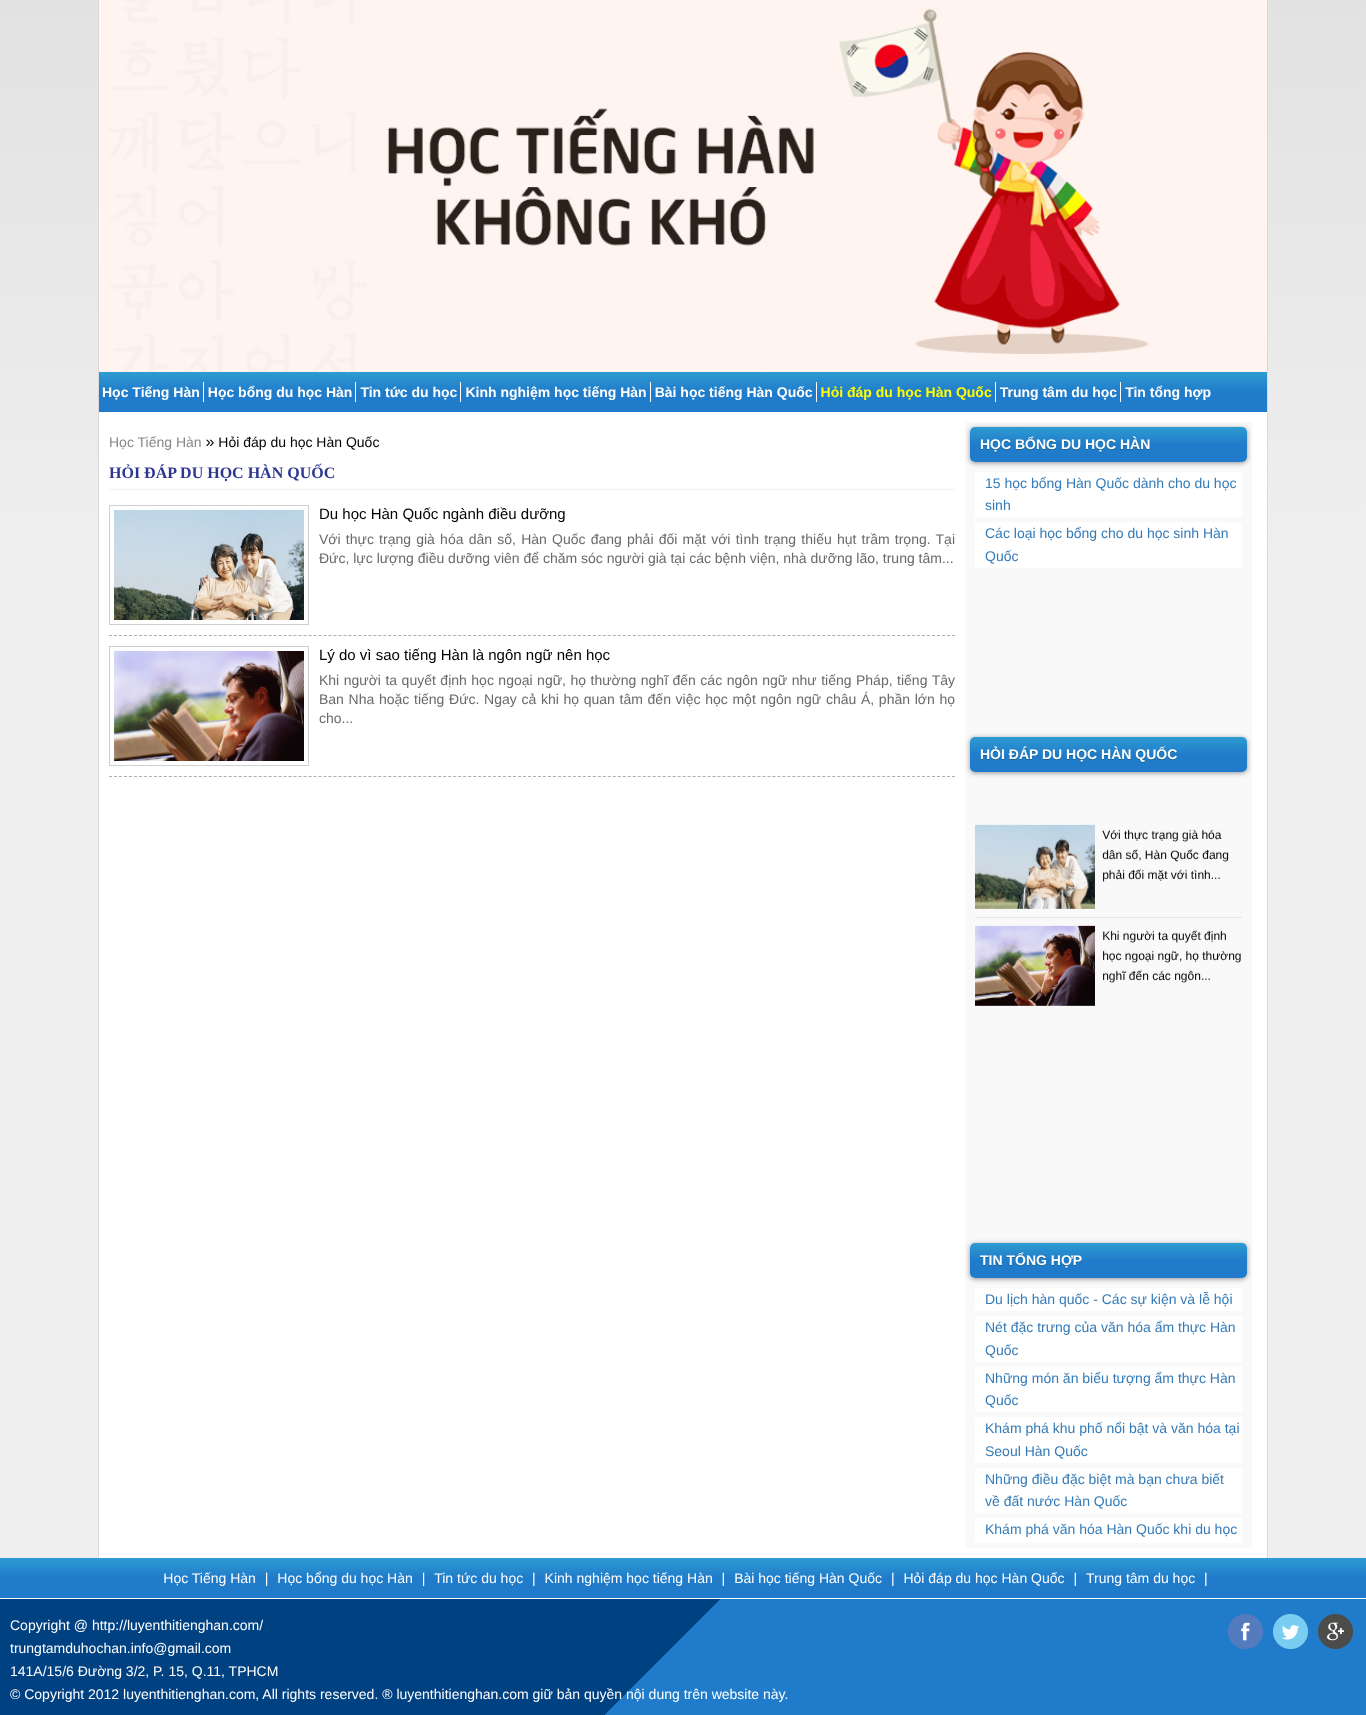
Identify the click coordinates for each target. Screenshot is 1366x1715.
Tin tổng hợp (1168, 392)
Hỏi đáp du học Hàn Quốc (906, 392)
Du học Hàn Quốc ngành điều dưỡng (442, 514)
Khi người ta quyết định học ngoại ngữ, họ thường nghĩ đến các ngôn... (1171, 944)
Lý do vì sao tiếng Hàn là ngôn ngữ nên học (464, 655)
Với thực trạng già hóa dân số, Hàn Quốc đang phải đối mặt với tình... (1165, 843)
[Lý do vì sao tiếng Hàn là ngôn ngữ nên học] (209, 706)
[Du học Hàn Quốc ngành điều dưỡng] (209, 565)
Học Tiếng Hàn (151, 392)
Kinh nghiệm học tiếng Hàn (555, 392)
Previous (111, 178)
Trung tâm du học (1058, 392)
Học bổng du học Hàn (280, 392)
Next (1254, 178)
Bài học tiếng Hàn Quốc (734, 392)
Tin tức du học (408, 392)
